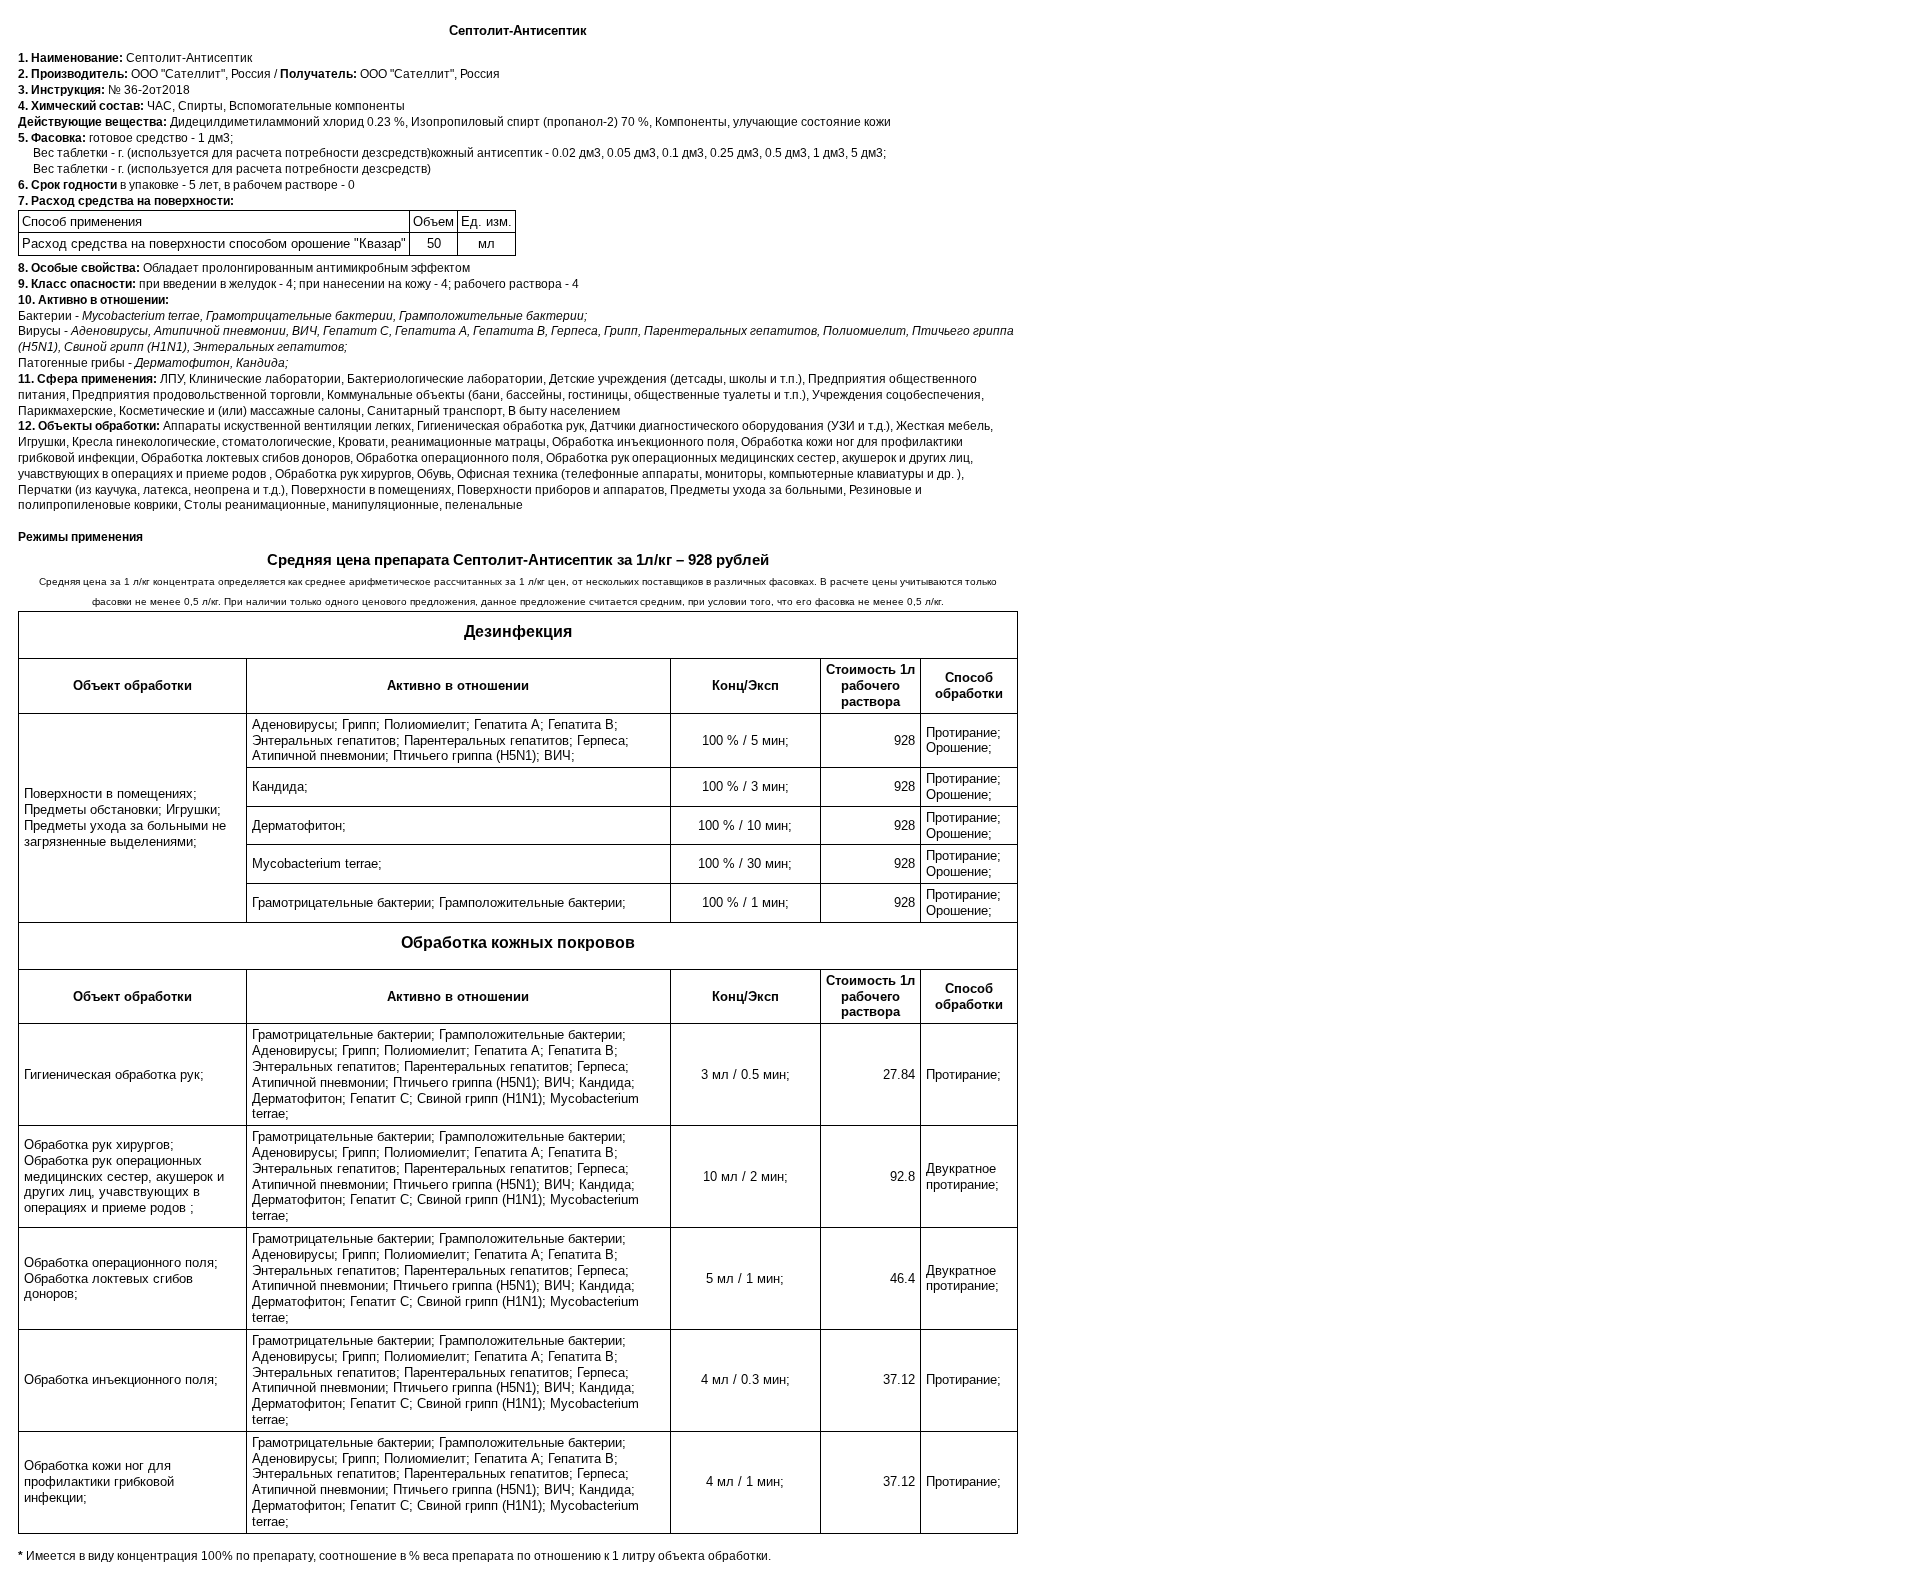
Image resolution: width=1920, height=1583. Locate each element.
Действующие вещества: (94, 122)
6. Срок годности (69, 185)
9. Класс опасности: (78, 284)
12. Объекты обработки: (90, 426)
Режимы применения (80, 537)
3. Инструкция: (63, 90)
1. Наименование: (72, 58)
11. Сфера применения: (89, 379)
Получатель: (320, 74)
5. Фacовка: (53, 138)
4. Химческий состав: (82, 106)
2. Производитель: (74, 74)
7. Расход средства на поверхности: (126, 201)
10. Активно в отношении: (93, 300)
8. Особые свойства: (80, 268)
